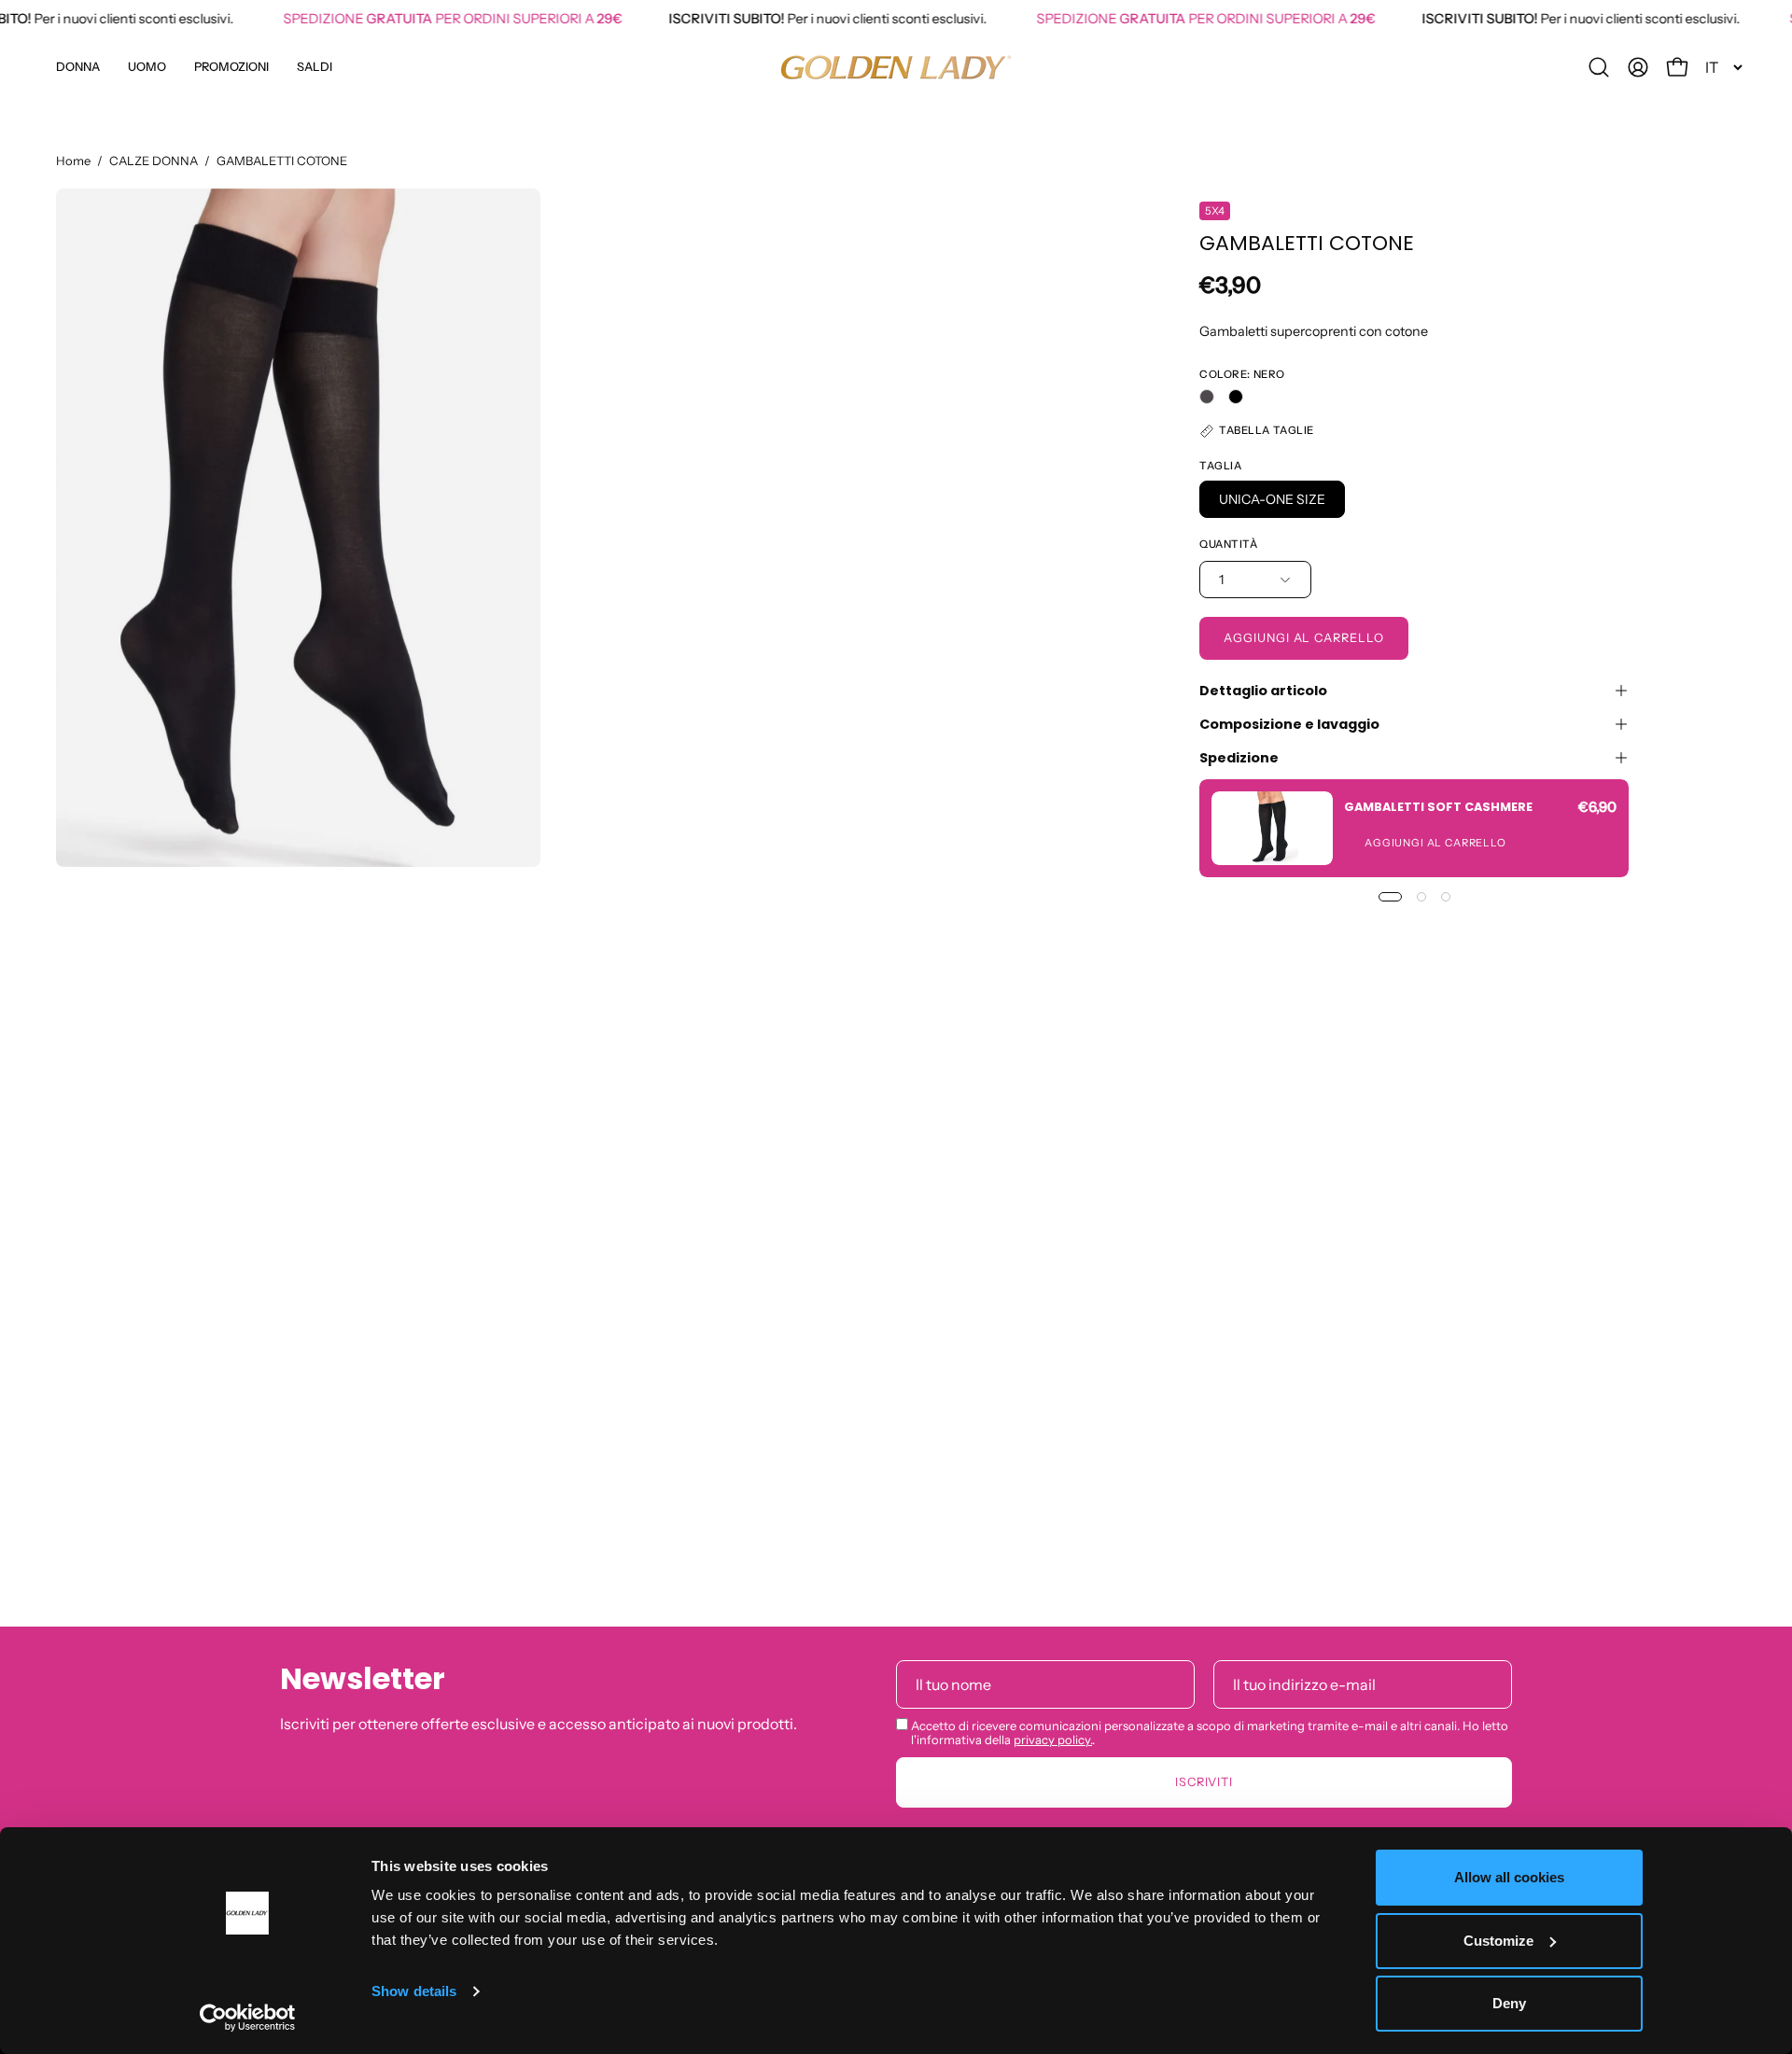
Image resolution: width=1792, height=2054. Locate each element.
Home (73, 161)
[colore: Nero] (1236, 397)
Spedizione (1239, 758)
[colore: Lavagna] (1207, 397)
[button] (231, 67)
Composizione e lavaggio (1289, 724)
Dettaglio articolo (1263, 691)
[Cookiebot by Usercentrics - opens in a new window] (248, 2018)
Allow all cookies (1509, 1877)
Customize (1498, 1941)
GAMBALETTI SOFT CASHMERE (1438, 806)
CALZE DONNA (154, 161)
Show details (414, 1991)
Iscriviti (1204, 1782)
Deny (1509, 2003)
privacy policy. (1053, 1740)
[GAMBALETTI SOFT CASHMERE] (1272, 828)
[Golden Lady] (896, 67)
